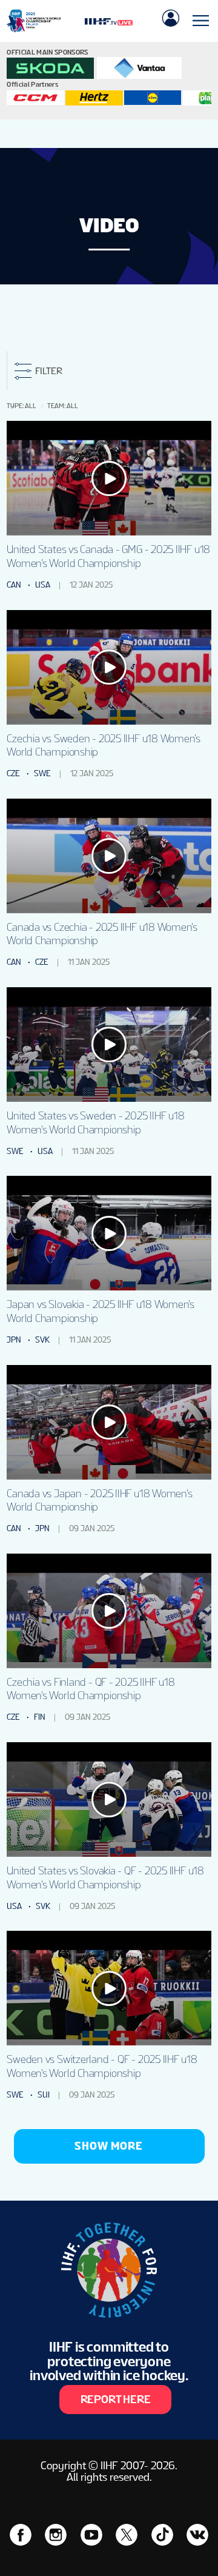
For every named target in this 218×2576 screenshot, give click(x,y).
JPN (14, 1340)
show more (109, 2146)
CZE (13, 773)
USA (43, 585)
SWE (42, 773)
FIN (40, 1717)
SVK (42, 1340)
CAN (14, 585)
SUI (44, 2095)
